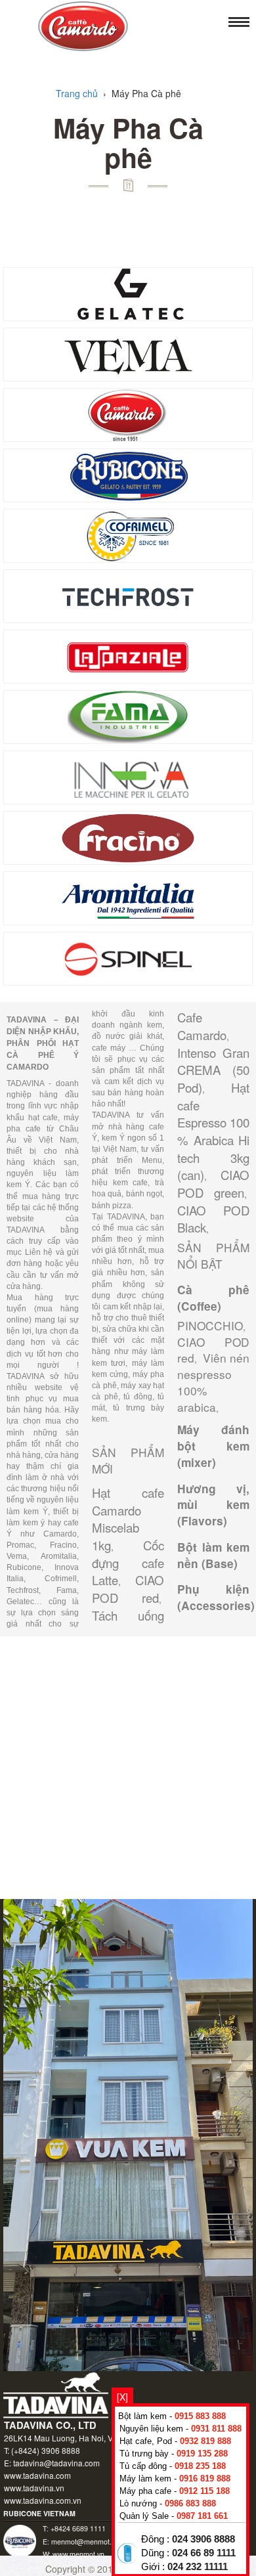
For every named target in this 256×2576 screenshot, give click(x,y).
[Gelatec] (128, 293)
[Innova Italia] (128, 776)
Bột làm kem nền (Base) (213, 1555)
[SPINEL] (128, 957)
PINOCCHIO (210, 1325)
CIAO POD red (128, 1589)
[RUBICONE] (128, 474)
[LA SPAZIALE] (128, 655)
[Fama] (128, 716)
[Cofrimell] (128, 535)
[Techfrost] (128, 595)
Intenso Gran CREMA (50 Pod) (213, 1070)
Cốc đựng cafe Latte (128, 1562)
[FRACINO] (128, 837)
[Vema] (128, 353)
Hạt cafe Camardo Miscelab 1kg (128, 1519)
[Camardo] (128, 414)
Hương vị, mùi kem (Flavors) (213, 1505)
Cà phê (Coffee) (213, 1298)
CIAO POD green (213, 1184)
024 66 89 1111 (204, 2553)
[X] (122, 2397)
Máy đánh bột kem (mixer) (213, 1446)
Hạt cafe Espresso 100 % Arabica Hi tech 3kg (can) (213, 1131)
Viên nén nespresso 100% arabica (213, 1382)
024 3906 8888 (203, 2539)
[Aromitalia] (128, 897)
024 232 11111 (198, 2567)
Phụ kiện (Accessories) (216, 1597)
